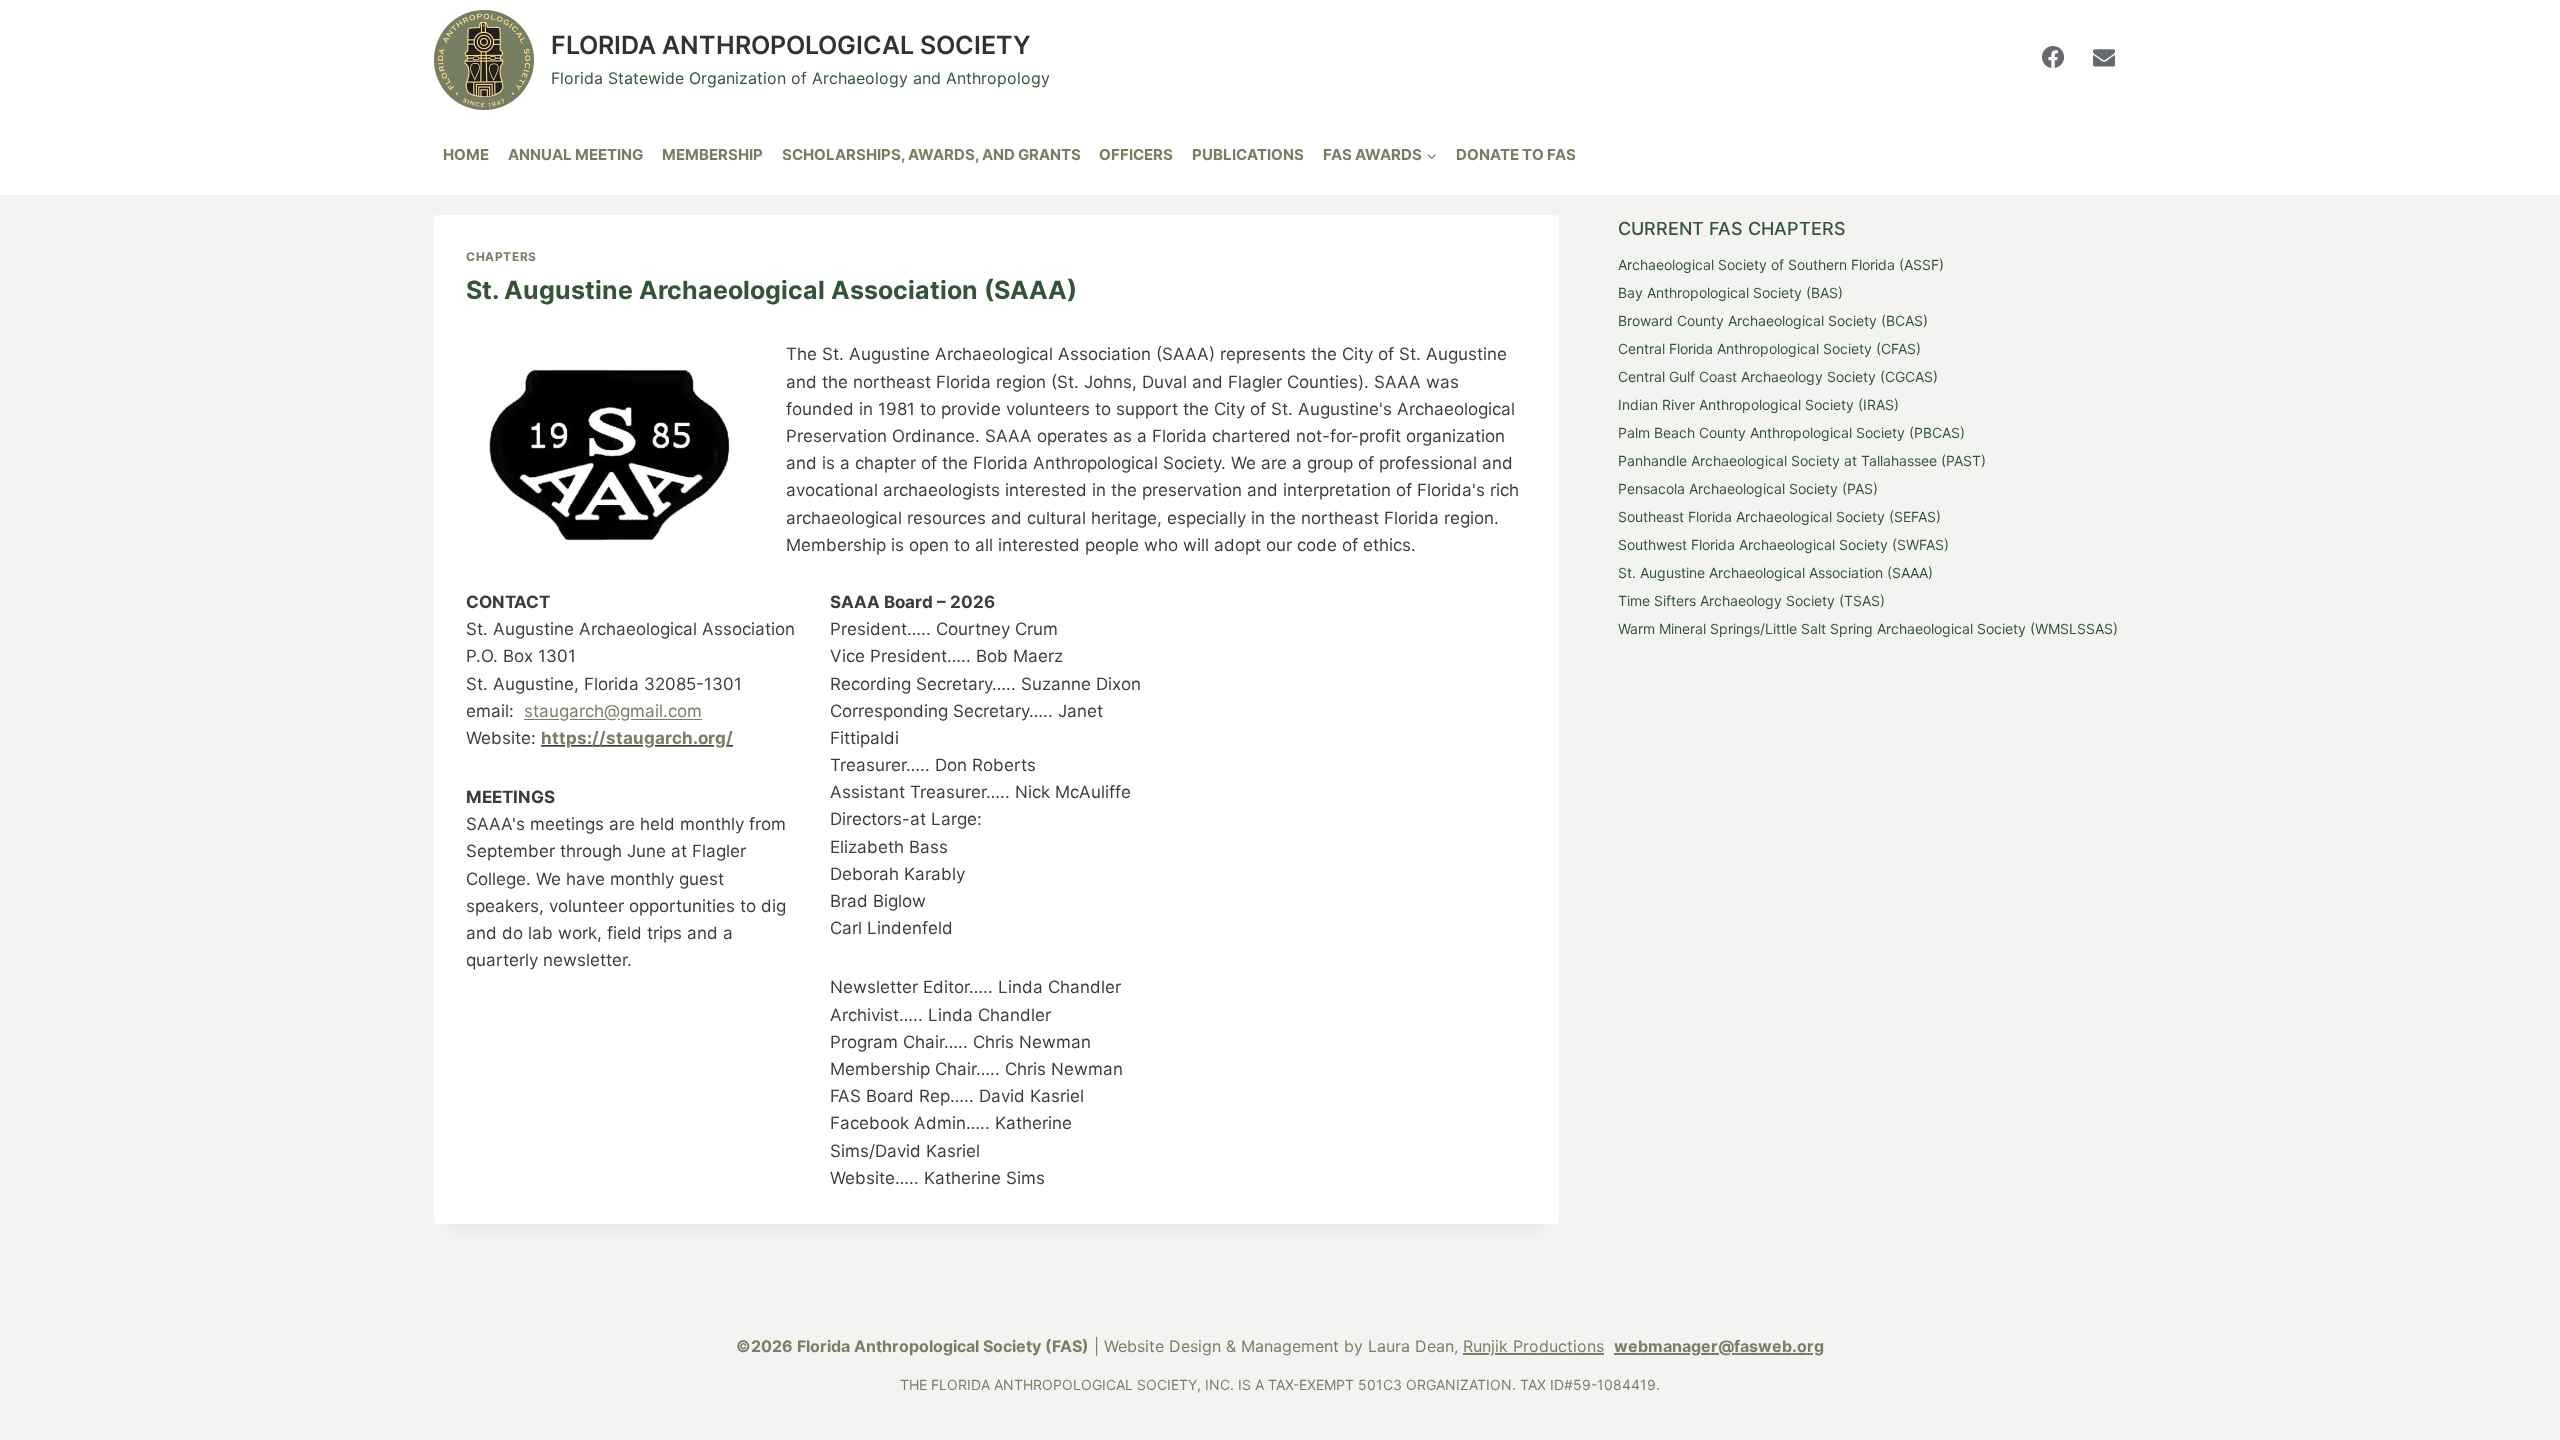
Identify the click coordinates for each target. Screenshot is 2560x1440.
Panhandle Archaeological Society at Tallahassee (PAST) (1802, 460)
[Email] (2104, 57)
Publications (1248, 154)
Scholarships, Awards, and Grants (931, 154)
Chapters (501, 256)
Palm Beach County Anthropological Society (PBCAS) (1791, 432)
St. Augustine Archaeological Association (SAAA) (1775, 572)
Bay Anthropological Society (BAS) (1730, 292)
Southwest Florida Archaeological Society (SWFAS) (1783, 544)
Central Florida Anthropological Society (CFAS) (1769, 348)
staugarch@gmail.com (613, 711)
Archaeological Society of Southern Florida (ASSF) (1781, 264)
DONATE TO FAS (1516, 154)
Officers (1136, 154)
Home (466, 154)
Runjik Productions (1533, 1346)
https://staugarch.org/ (637, 738)
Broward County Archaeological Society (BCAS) (1773, 320)
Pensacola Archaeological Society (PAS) (1748, 488)
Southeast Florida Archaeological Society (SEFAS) (1779, 516)
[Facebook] (2053, 57)
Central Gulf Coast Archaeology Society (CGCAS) (1778, 376)
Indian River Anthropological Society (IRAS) (1758, 404)
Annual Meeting (575, 154)
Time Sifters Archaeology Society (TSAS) (1751, 600)
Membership (712, 154)
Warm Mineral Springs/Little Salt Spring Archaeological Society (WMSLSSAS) (1868, 628)
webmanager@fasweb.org (1719, 1346)
